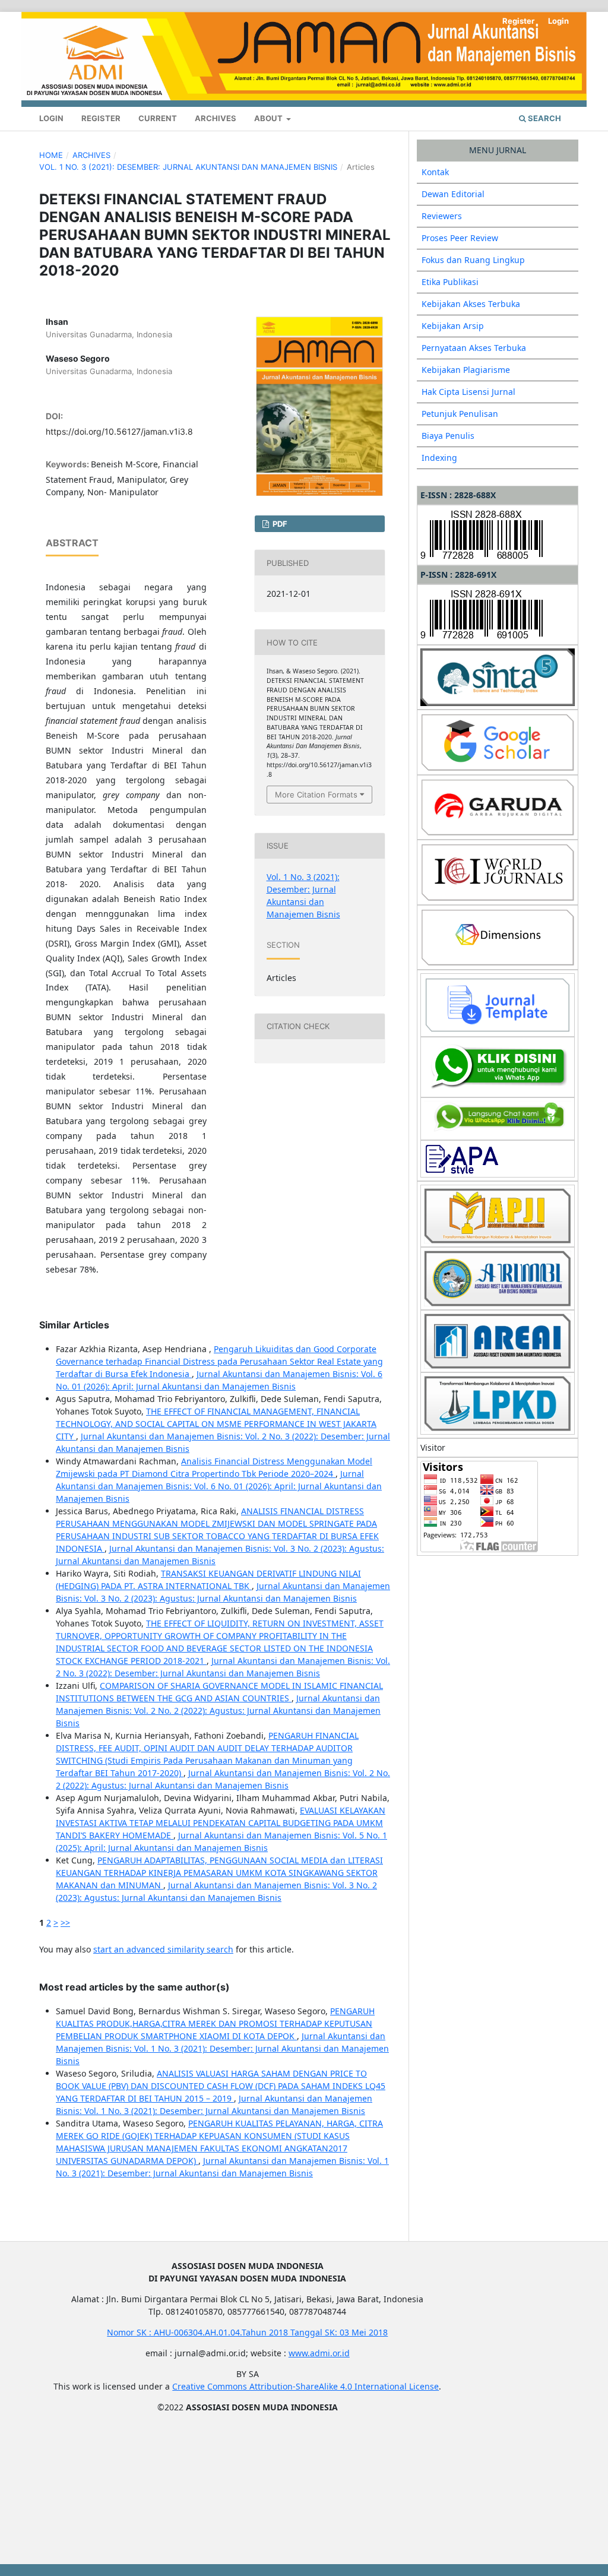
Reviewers (442, 216)
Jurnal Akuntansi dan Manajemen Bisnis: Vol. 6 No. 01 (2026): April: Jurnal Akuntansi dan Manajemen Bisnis (219, 1486)
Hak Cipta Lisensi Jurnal (468, 392)
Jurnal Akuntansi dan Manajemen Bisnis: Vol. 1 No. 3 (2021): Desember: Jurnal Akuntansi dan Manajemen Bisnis (222, 2048)
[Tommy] (498, 1066)
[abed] (498, 1118)
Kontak (435, 172)
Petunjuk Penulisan (460, 414)
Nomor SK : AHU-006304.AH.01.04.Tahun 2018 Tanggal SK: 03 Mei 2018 (247, 2332)
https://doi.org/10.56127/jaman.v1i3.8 (119, 431)
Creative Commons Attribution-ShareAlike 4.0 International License (305, 2386)
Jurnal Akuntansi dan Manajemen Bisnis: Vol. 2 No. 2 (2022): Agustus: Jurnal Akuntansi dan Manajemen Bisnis (218, 1711)
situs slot (57, 2490)
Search (544, 118)
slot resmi (59, 2428)
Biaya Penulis (448, 436)
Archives (216, 118)
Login (51, 118)
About (269, 118)
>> (65, 1922)
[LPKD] (498, 1402)
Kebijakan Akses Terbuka (471, 304)
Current (158, 118)
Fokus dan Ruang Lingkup (473, 260)
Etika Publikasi (450, 282)
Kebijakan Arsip (453, 326)
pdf (279, 524)
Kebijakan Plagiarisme (466, 370)
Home (51, 155)
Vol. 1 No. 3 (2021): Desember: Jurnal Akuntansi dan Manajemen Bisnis (188, 167)
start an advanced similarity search (163, 1949)
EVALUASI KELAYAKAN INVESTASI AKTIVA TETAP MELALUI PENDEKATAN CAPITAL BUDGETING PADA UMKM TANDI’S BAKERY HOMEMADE (221, 1823)
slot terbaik (61, 2532)
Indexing (439, 458)
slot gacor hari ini (74, 2469)
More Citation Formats (316, 795)
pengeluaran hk (71, 2449)
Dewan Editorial (453, 194)
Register (101, 118)
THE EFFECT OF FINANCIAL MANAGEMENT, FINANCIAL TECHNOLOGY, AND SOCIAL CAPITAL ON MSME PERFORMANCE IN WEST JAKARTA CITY (216, 1424)
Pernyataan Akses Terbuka (474, 348)
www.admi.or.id (319, 2353)
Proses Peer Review (460, 238)
